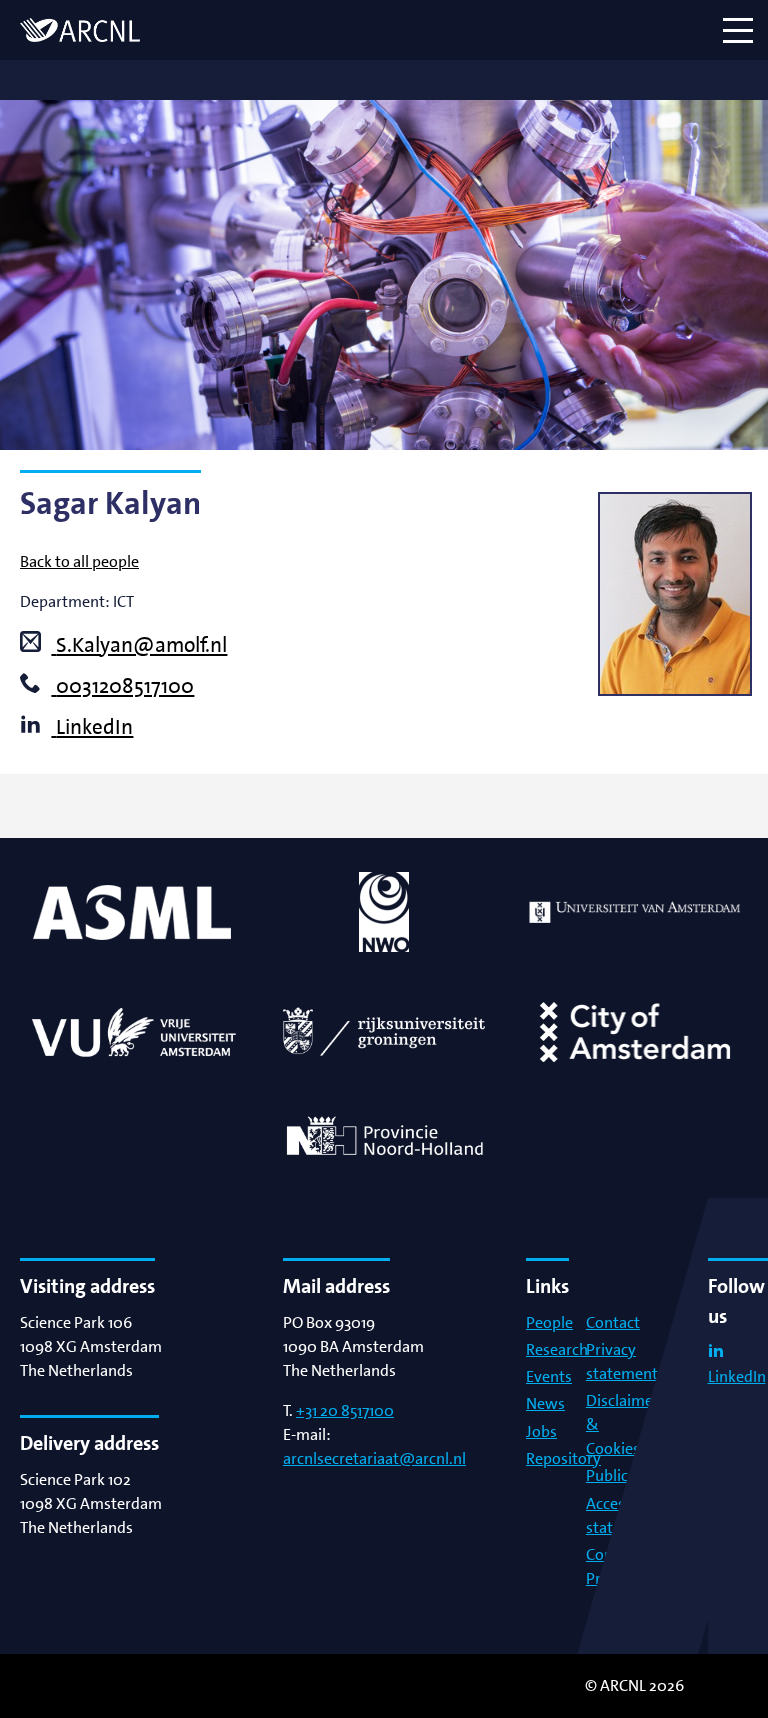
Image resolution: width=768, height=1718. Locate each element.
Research (557, 1349)
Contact (613, 1322)
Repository (563, 1458)
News (545, 1403)
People (549, 1322)
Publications (628, 1475)
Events (549, 1376)
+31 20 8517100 (345, 1410)
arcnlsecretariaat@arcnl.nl (374, 1458)
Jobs (541, 1431)
